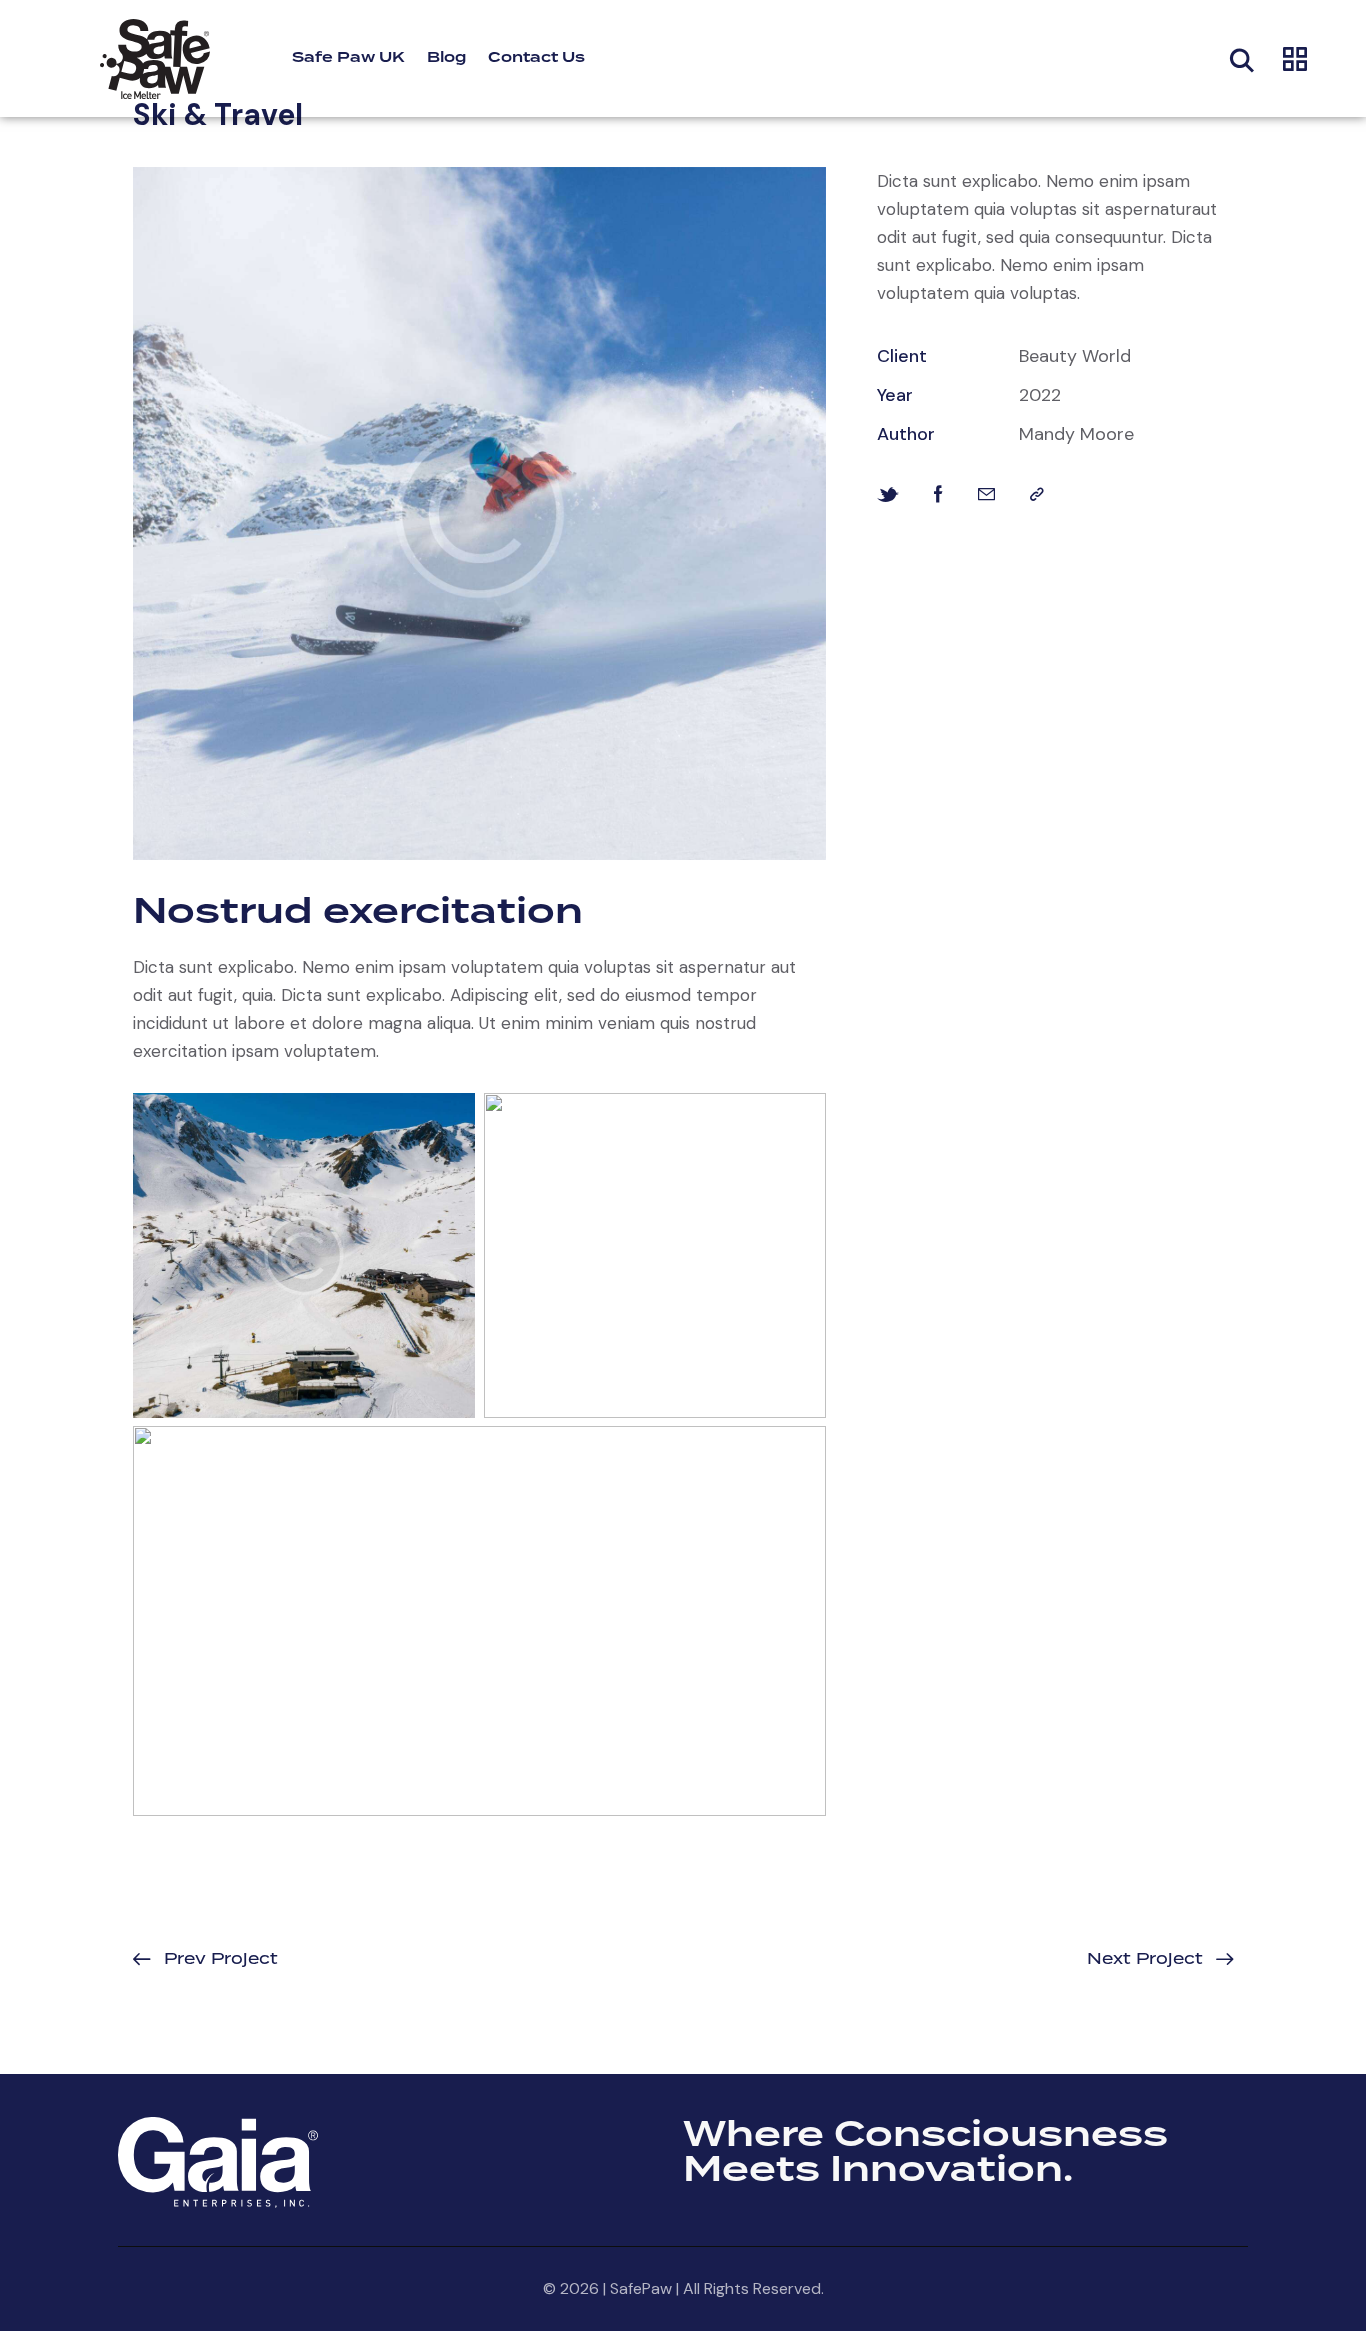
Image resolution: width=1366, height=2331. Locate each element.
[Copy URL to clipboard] (1037, 494)
